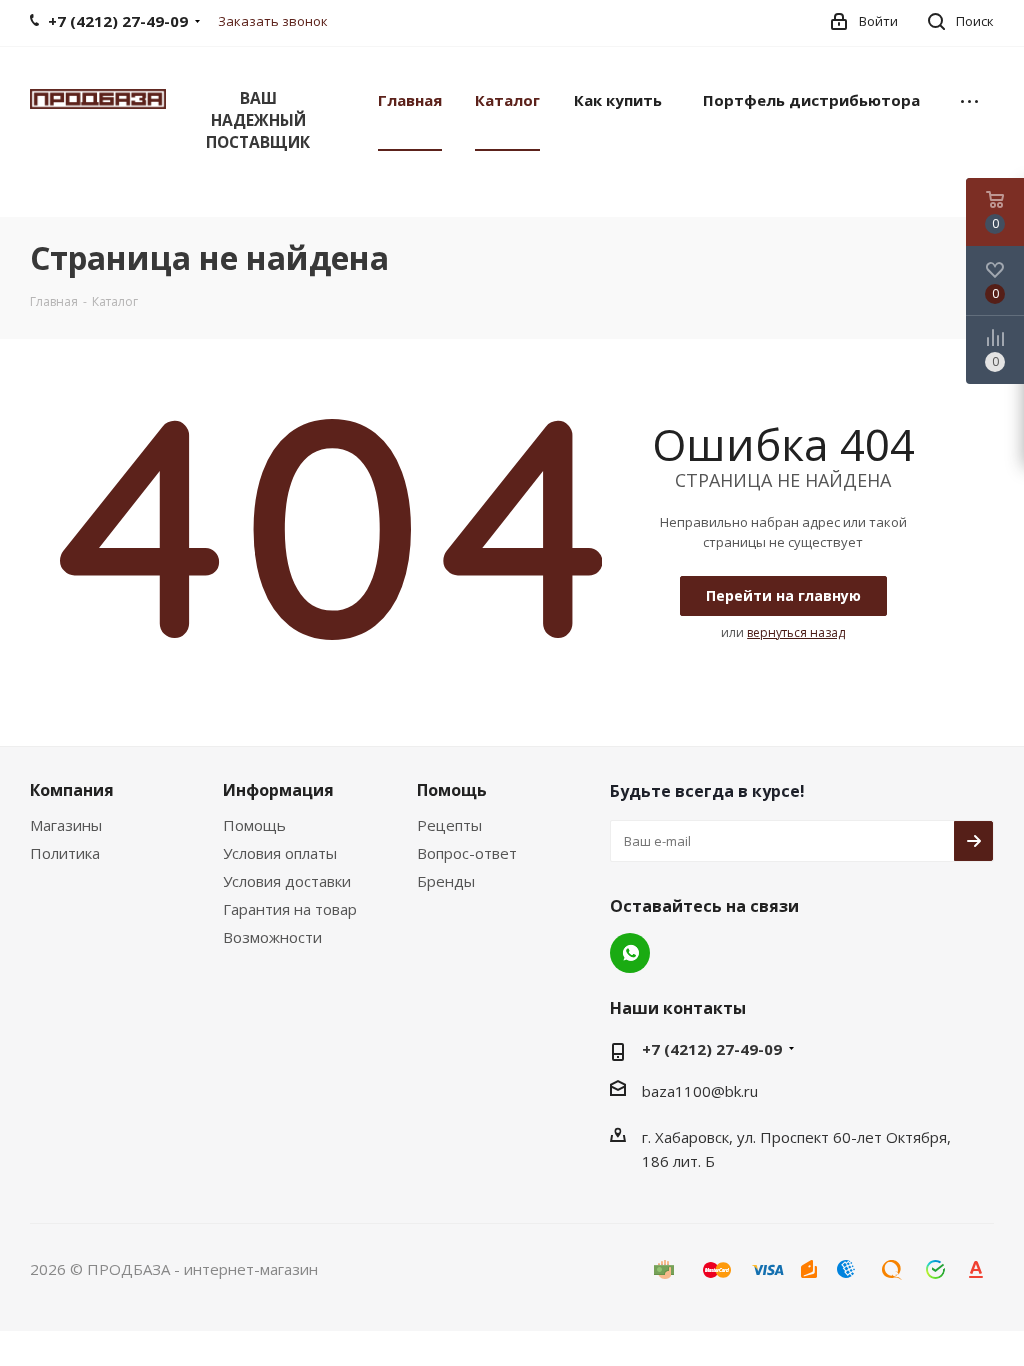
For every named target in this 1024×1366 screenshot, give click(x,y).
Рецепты (449, 825)
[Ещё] (969, 99)
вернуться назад (796, 632)
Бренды (446, 881)
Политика (65, 853)
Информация (278, 790)
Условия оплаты (280, 853)
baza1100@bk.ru (700, 1091)
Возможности (272, 937)
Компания (72, 790)
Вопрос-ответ (467, 853)
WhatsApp (630, 953)
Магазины (66, 825)
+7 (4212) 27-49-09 (712, 1049)
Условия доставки (287, 881)
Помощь (254, 825)
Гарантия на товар (290, 909)
